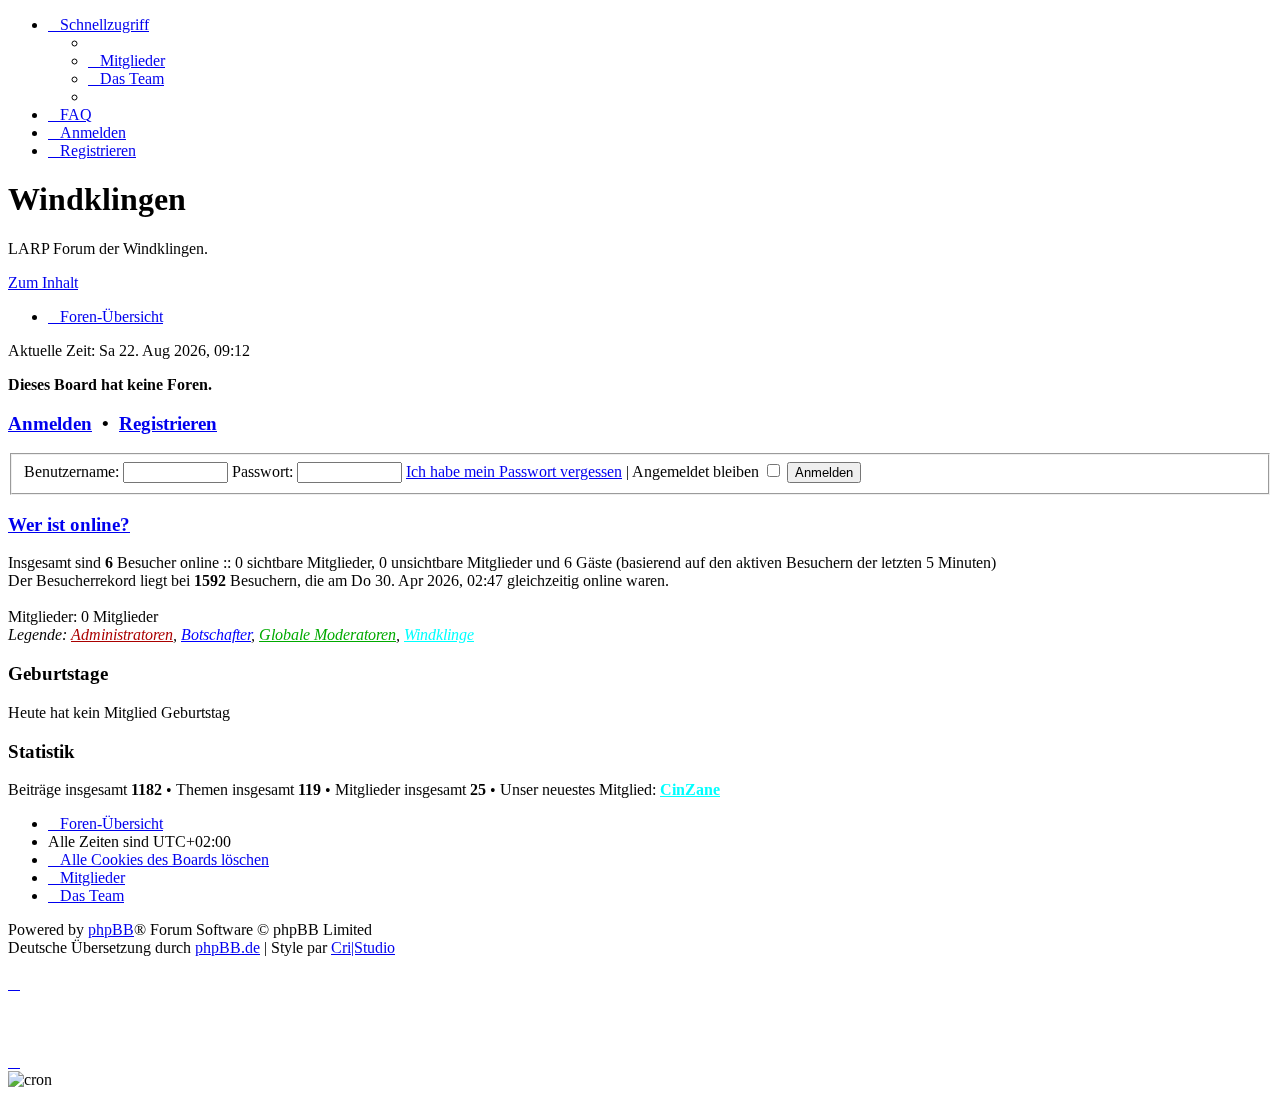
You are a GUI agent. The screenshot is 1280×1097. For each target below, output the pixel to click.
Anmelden (50, 423)
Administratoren (122, 634)
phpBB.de (227, 947)
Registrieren (168, 423)
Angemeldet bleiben (697, 471)
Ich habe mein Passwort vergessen (514, 471)
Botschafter (216, 634)
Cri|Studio (363, 947)
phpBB (111, 929)
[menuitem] (126, 60)
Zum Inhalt (43, 282)
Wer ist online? (69, 524)
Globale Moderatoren (327, 634)
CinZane (690, 789)
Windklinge (439, 634)
